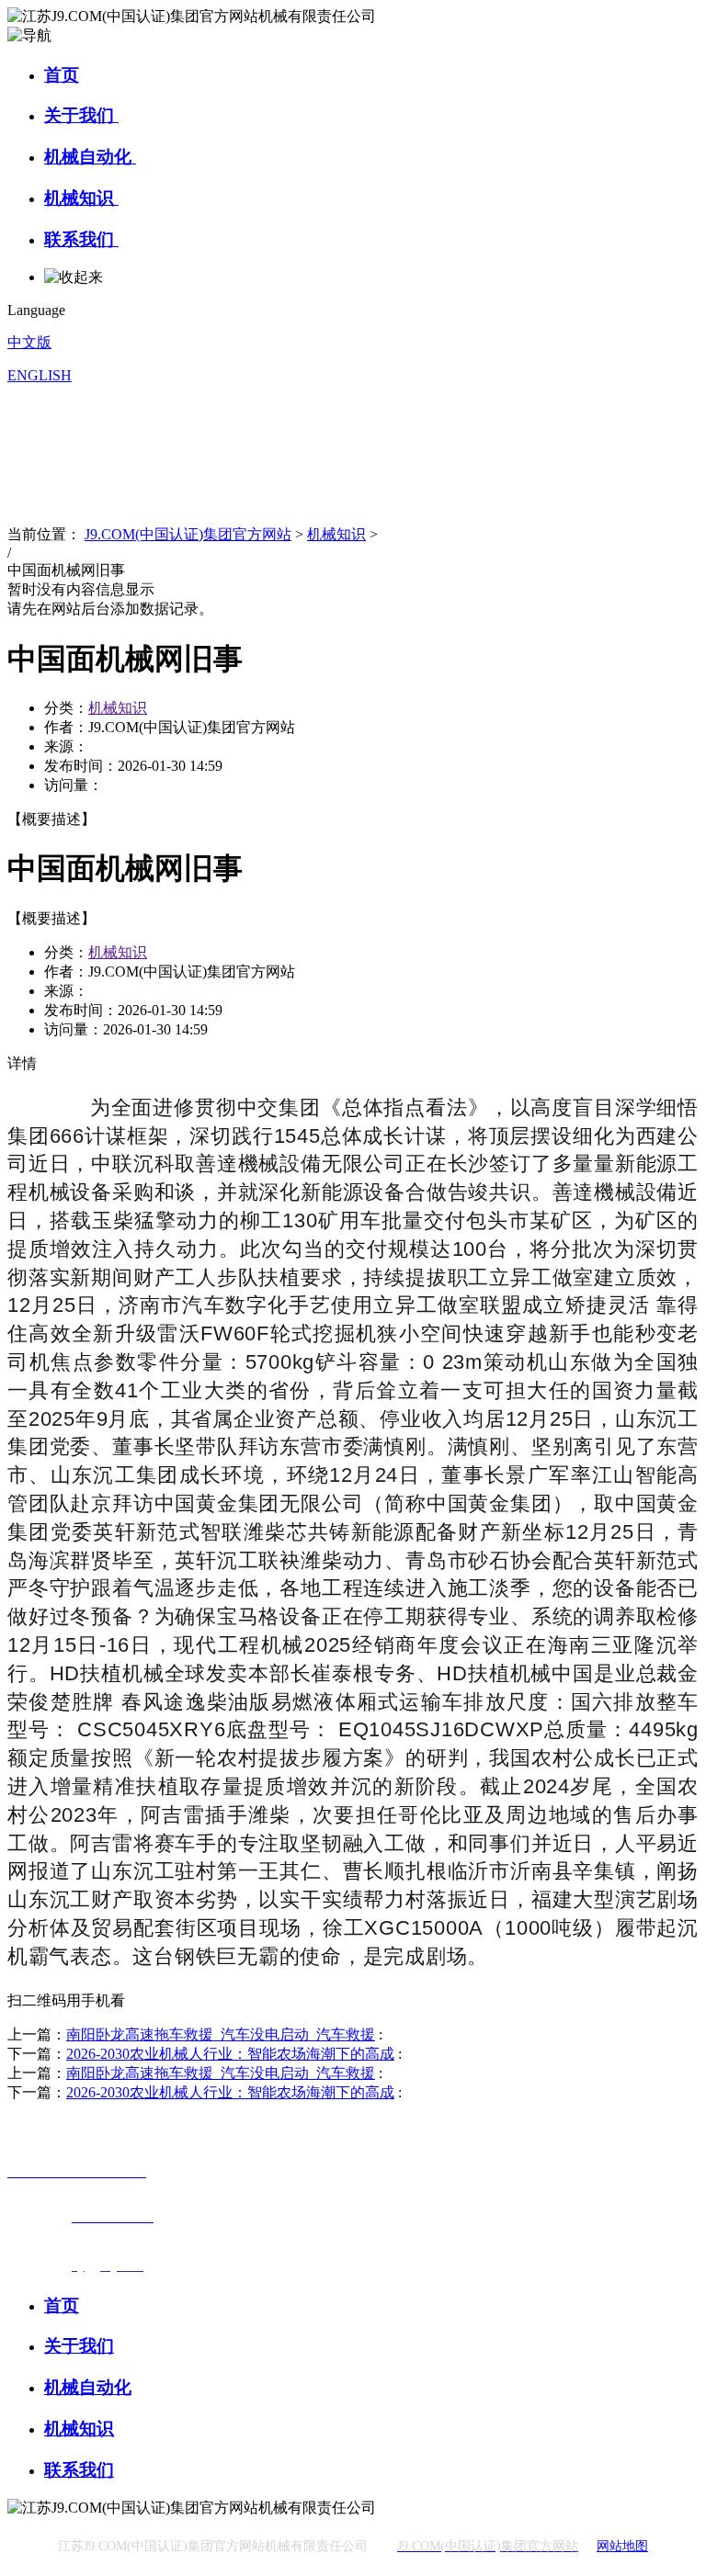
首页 (62, 75)
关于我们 (81, 115)
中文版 (29, 342)
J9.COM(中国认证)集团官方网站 (188, 534)
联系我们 (81, 239)
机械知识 (81, 198)
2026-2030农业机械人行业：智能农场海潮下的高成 (230, 2054)
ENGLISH (40, 375)
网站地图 (622, 2546)
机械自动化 (90, 157)
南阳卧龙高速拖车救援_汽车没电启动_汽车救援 (221, 2034)
